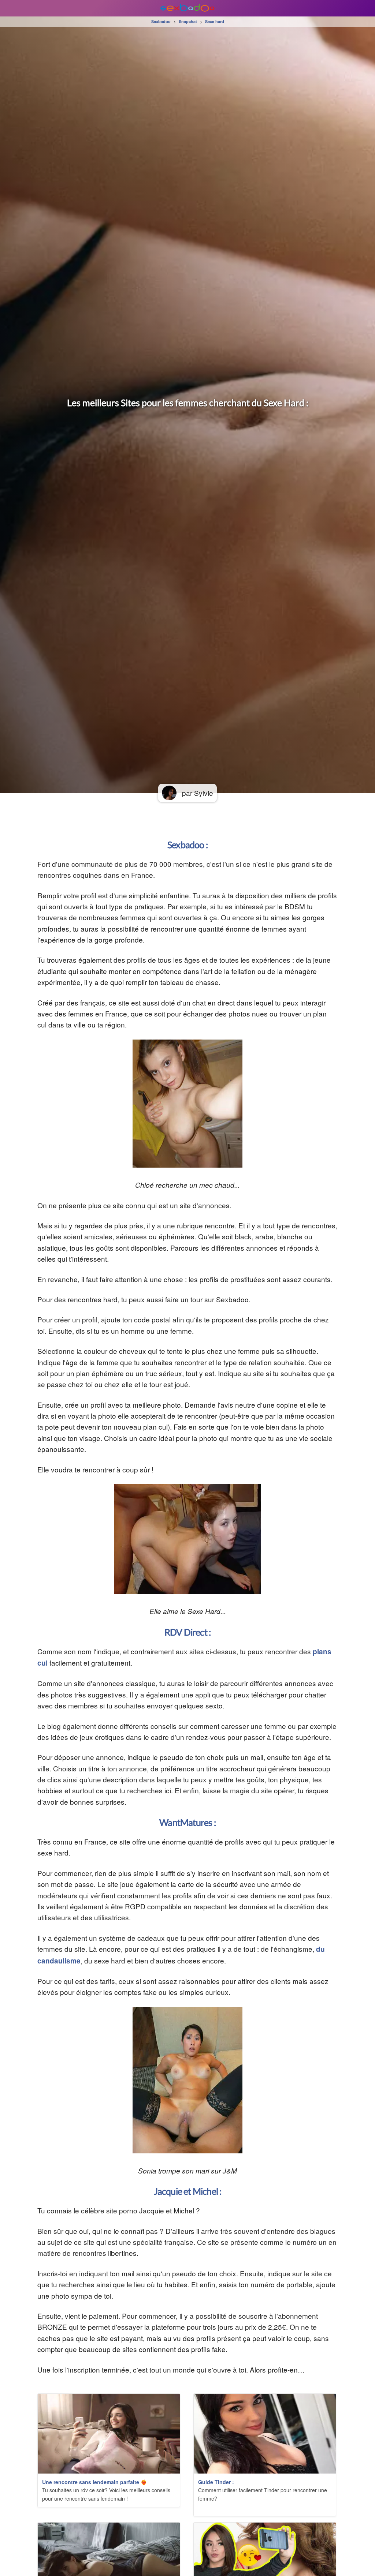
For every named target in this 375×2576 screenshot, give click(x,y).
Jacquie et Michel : (188, 2191)
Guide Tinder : (216, 2482)
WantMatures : (187, 1822)
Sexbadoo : (187, 845)
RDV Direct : (187, 1632)
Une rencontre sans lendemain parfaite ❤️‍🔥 (94, 2482)
